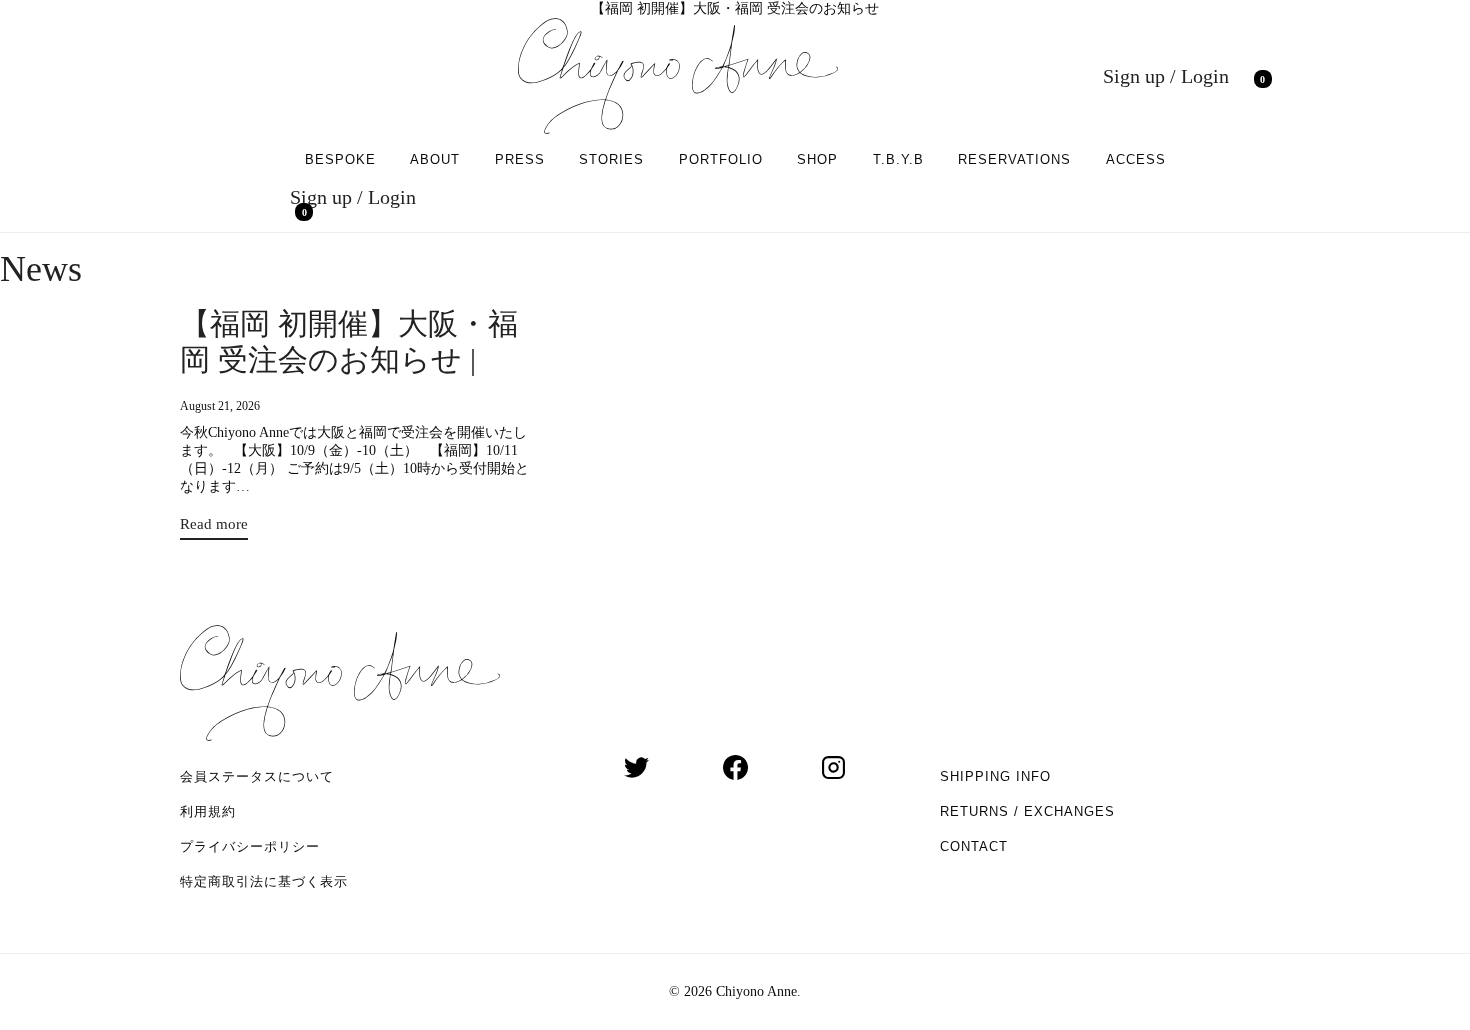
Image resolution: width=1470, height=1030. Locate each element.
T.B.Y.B (898, 159)
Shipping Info (995, 776)
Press (520, 159)
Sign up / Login (1166, 76)
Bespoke (340, 159)
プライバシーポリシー (250, 846)
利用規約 (208, 811)
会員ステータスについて (257, 776)
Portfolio (721, 159)
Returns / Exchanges (1027, 811)
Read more (214, 528)
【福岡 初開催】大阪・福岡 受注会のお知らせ (735, 8)
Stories (611, 159)
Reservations (1014, 159)
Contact (974, 846)
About (435, 159)
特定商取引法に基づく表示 (264, 881)
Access (1136, 159)
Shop (817, 159)
